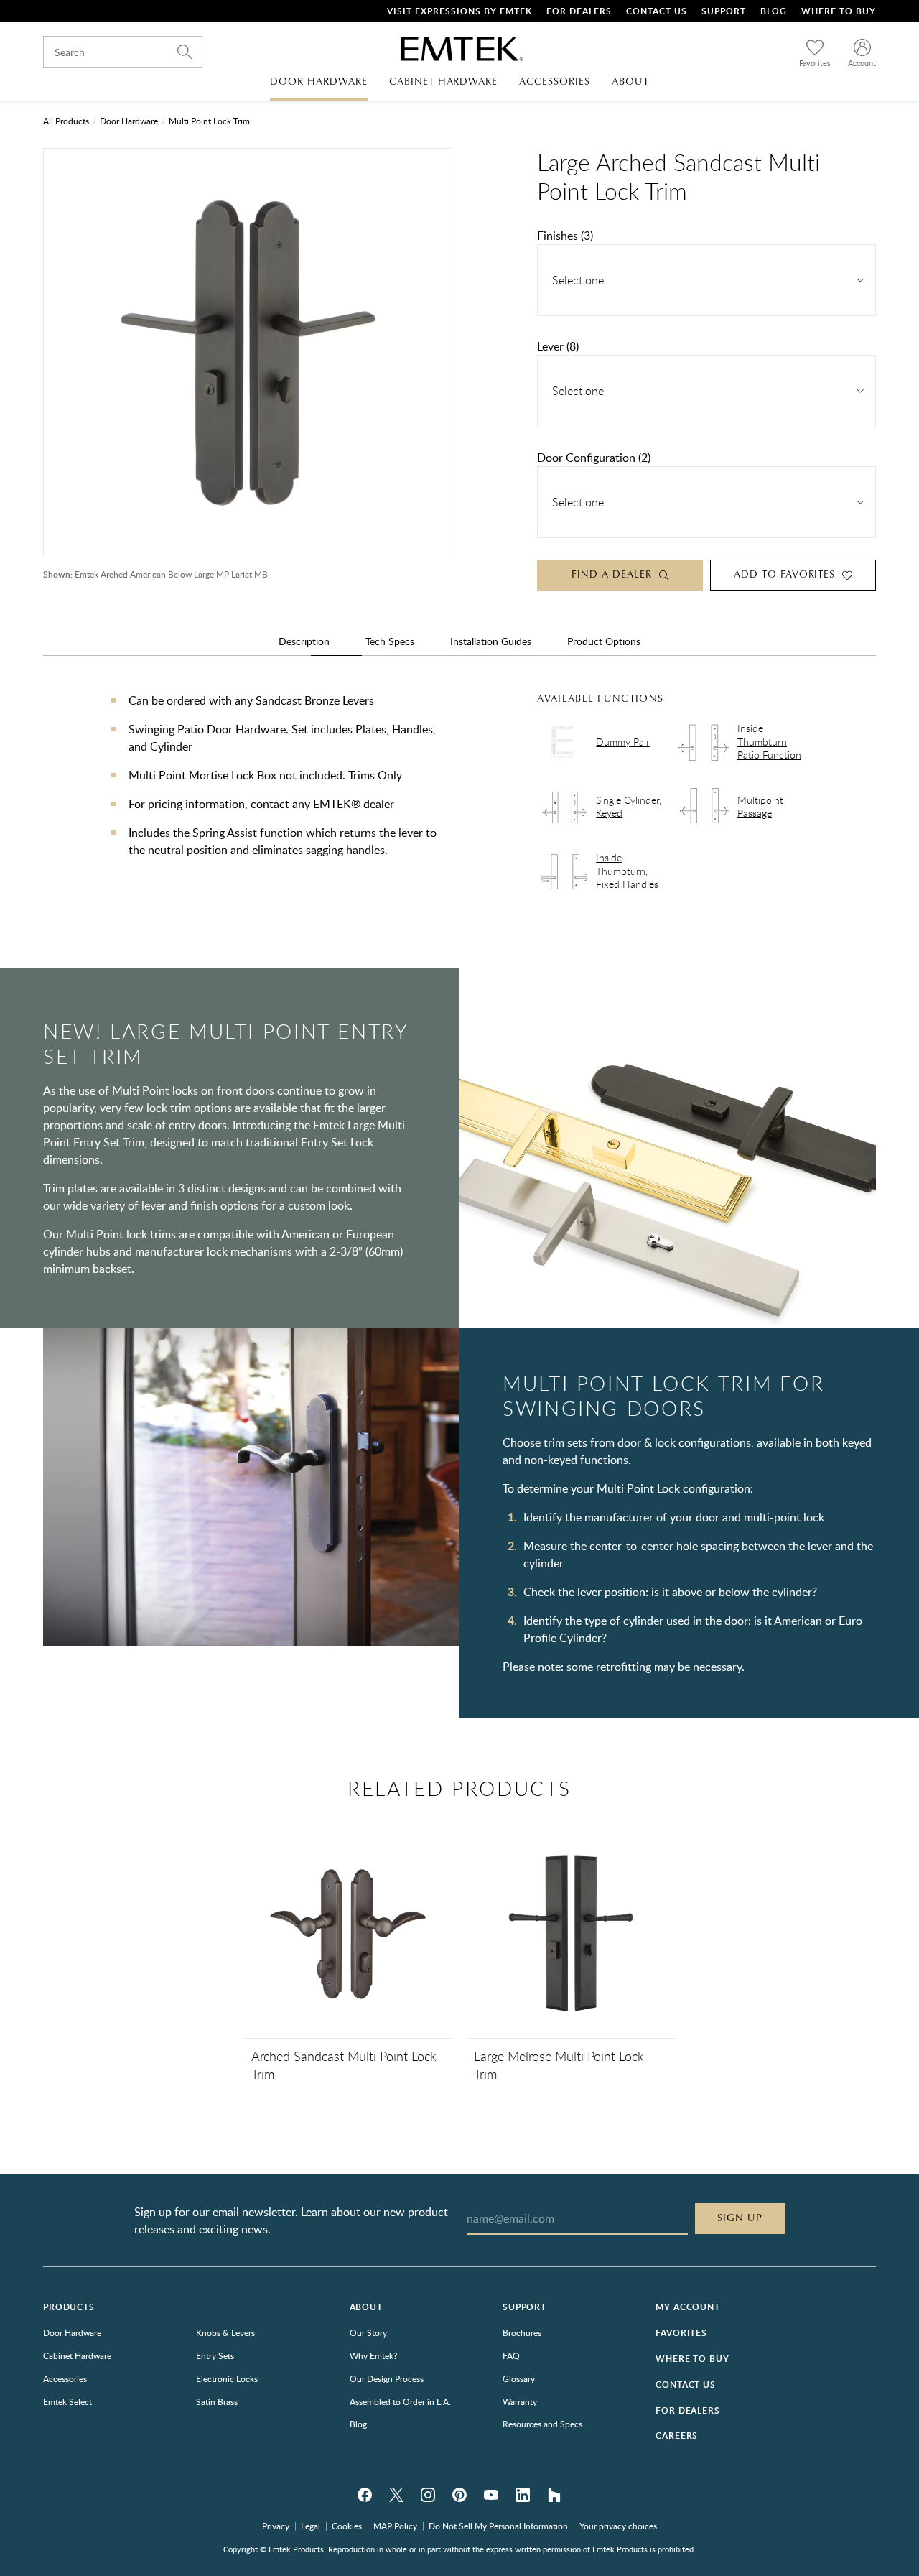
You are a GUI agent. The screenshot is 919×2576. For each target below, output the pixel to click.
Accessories (65, 2378)
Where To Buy (839, 11)
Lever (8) (558, 346)
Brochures (522, 2332)
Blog (774, 11)
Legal (311, 2526)
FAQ (511, 2355)
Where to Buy (692, 2359)
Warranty (520, 2401)
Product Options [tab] (604, 641)
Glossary (519, 2378)
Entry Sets (215, 2355)
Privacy (276, 2526)
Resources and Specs (542, 2424)
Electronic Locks (227, 2378)
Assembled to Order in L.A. (400, 2401)
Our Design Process (387, 2378)
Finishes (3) (565, 236)
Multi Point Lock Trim (209, 121)
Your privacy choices (618, 2526)
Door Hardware (129, 121)
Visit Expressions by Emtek (459, 11)
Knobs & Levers (225, 2332)
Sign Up (740, 2218)
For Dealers (579, 11)
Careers (677, 2436)
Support (724, 11)
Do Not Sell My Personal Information (498, 2526)
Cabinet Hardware (77, 2355)
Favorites (681, 2333)
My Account (687, 2307)
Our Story (368, 2332)
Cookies (347, 2526)
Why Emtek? (373, 2355)
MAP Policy (395, 2526)
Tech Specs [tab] (390, 641)
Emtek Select (67, 2401)
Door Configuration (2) (594, 458)
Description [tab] (304, 641)
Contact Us (657, 11)
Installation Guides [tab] (491, 641)
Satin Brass (217, 2401)
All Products (66, 121)
